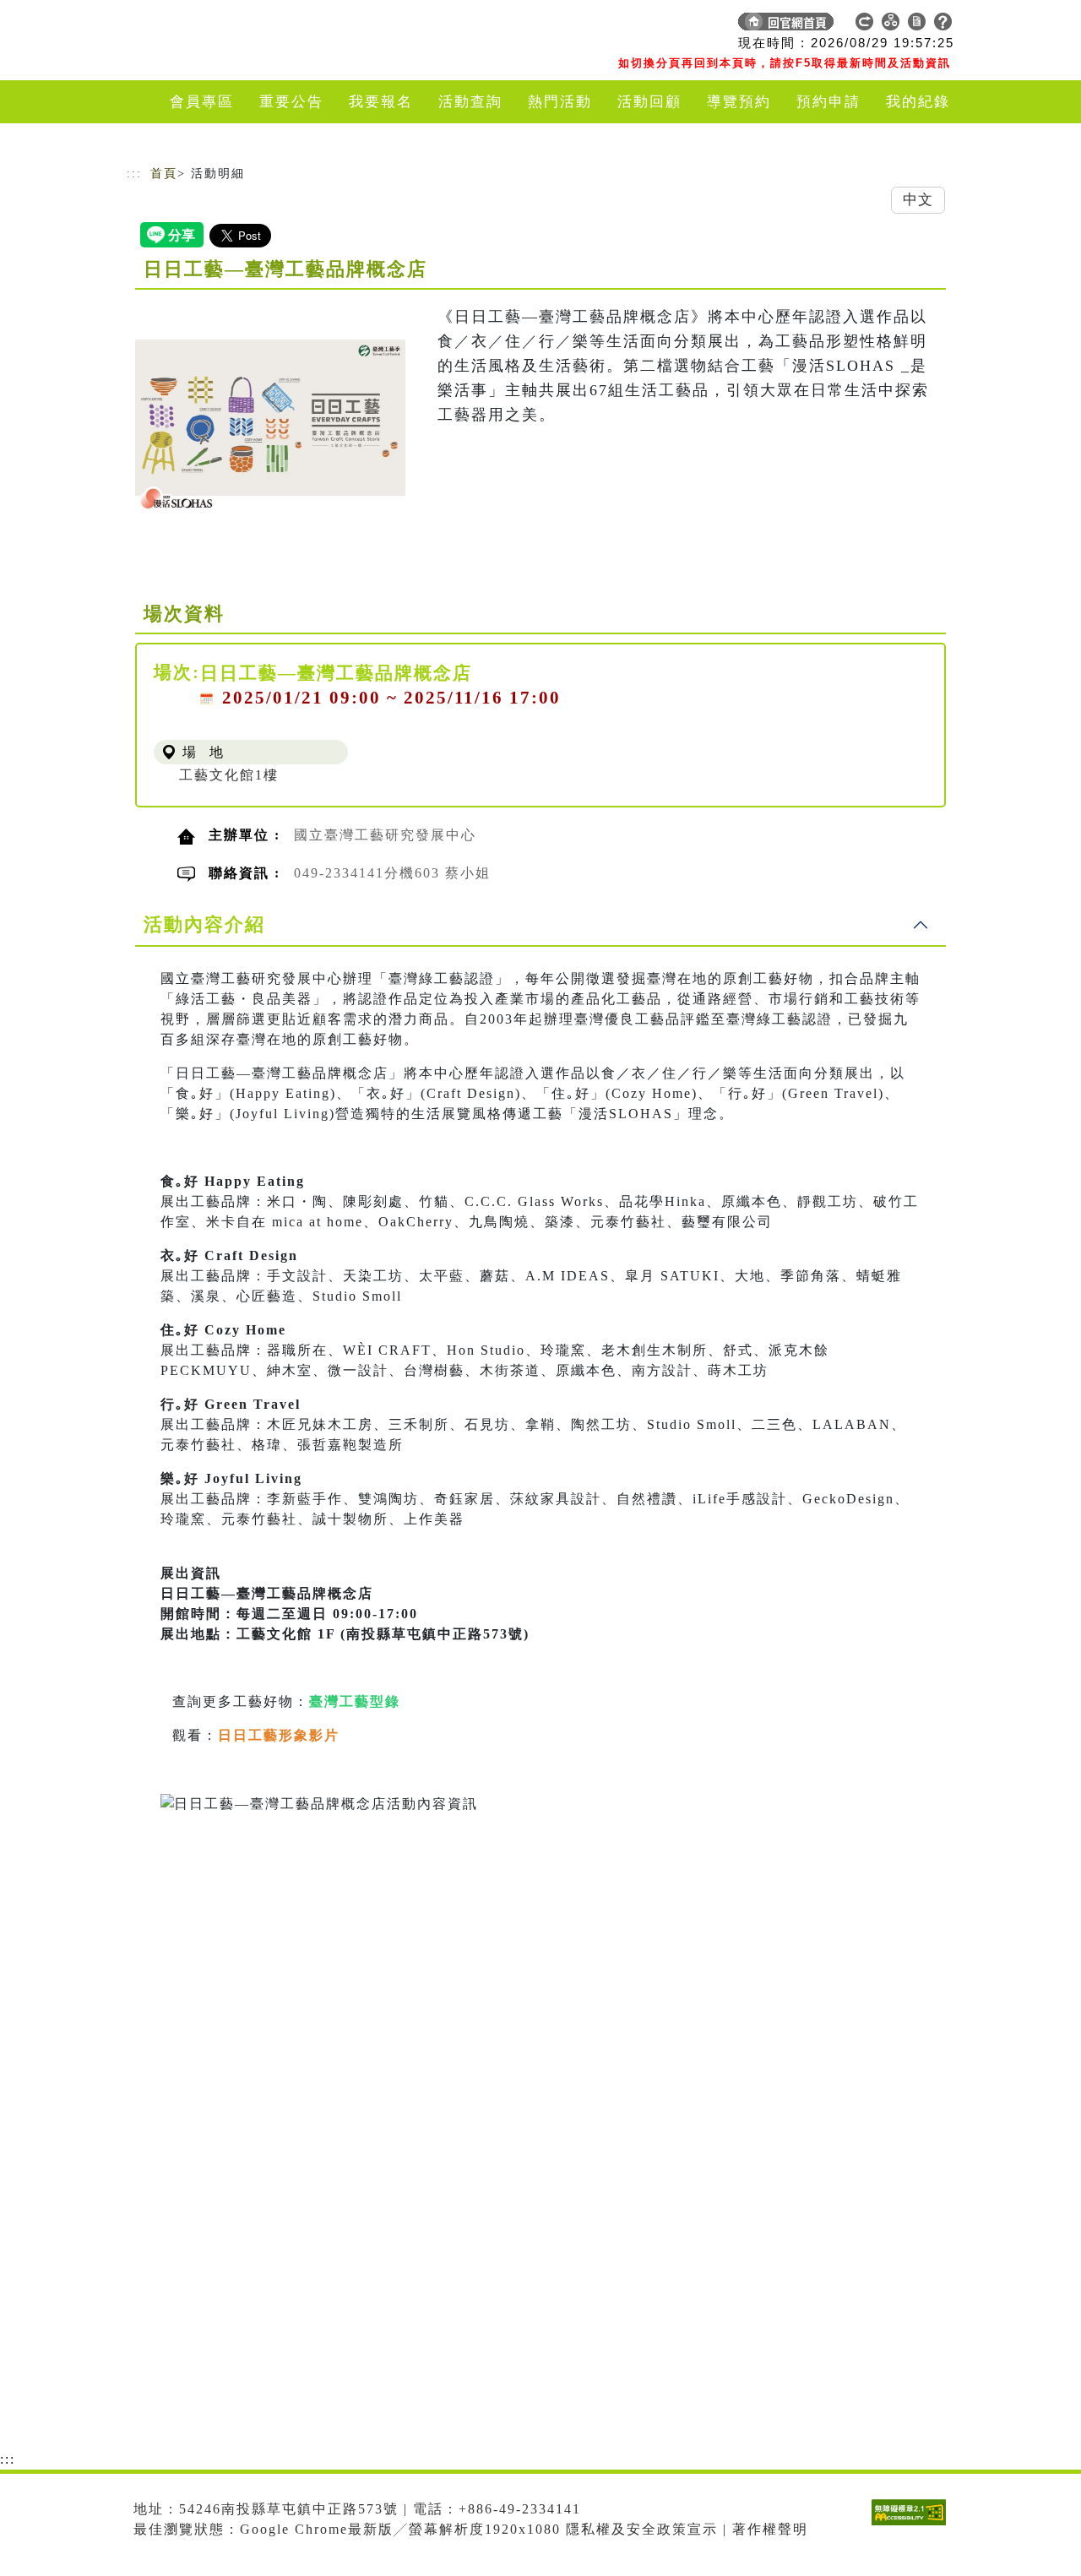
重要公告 (291, 102)
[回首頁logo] (245, 25)
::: (134, 174)
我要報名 (381, 102)
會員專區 (202, 102)
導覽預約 (739, 102)
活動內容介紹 (204, 924)
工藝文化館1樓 (229, 775)
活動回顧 (649, 102)
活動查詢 (470, 102)
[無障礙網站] (913, 2525)
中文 (918, 200)
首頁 (164, 174)
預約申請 (828, 102)
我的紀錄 (918, 102)
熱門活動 (560, 102)
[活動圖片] (270, 425)
